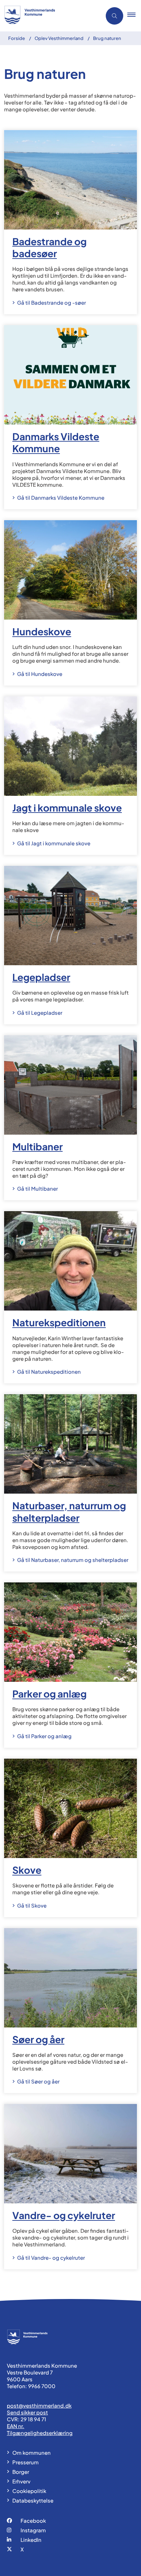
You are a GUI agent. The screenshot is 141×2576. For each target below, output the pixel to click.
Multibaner (37, 1146)
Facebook (33, 2520)
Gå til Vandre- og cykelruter (51, 2258)
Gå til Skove (32, 1905)
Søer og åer (38, 2039)
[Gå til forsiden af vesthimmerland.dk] (49, 16)
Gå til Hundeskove (40, 674)
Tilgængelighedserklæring (40, 2433)
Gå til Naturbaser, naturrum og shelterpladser (73, 1560)
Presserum (25, 2462)
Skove (27, 1870)
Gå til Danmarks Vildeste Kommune (61, 497)
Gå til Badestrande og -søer (52, 302)
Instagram (33, 2530)
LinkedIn (31, 2540)
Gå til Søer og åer (38, 2081)
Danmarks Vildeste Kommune (56, 442)
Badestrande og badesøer (49, 247)
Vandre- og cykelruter (64, 2215)
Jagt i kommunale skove (67, 808)
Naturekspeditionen (59, 1323)
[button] (134, 16)
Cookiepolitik (29, 2491)
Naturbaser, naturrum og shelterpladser (69, 1512)
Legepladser (41, 977)
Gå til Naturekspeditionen (49, 1372)
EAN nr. (16, 2426)
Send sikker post (27, 2412)
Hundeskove (42, 632)
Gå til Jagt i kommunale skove (54, 843)
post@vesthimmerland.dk (39, 2405)
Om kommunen (31, 2453)
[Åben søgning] (114, 16)
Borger (21, 2472)
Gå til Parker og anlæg (44, 1736)
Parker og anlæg (49, 1694)
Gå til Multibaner (37, 1188)
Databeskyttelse (33, 2500)
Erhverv (21, 2481)
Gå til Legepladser (40, 1013)
